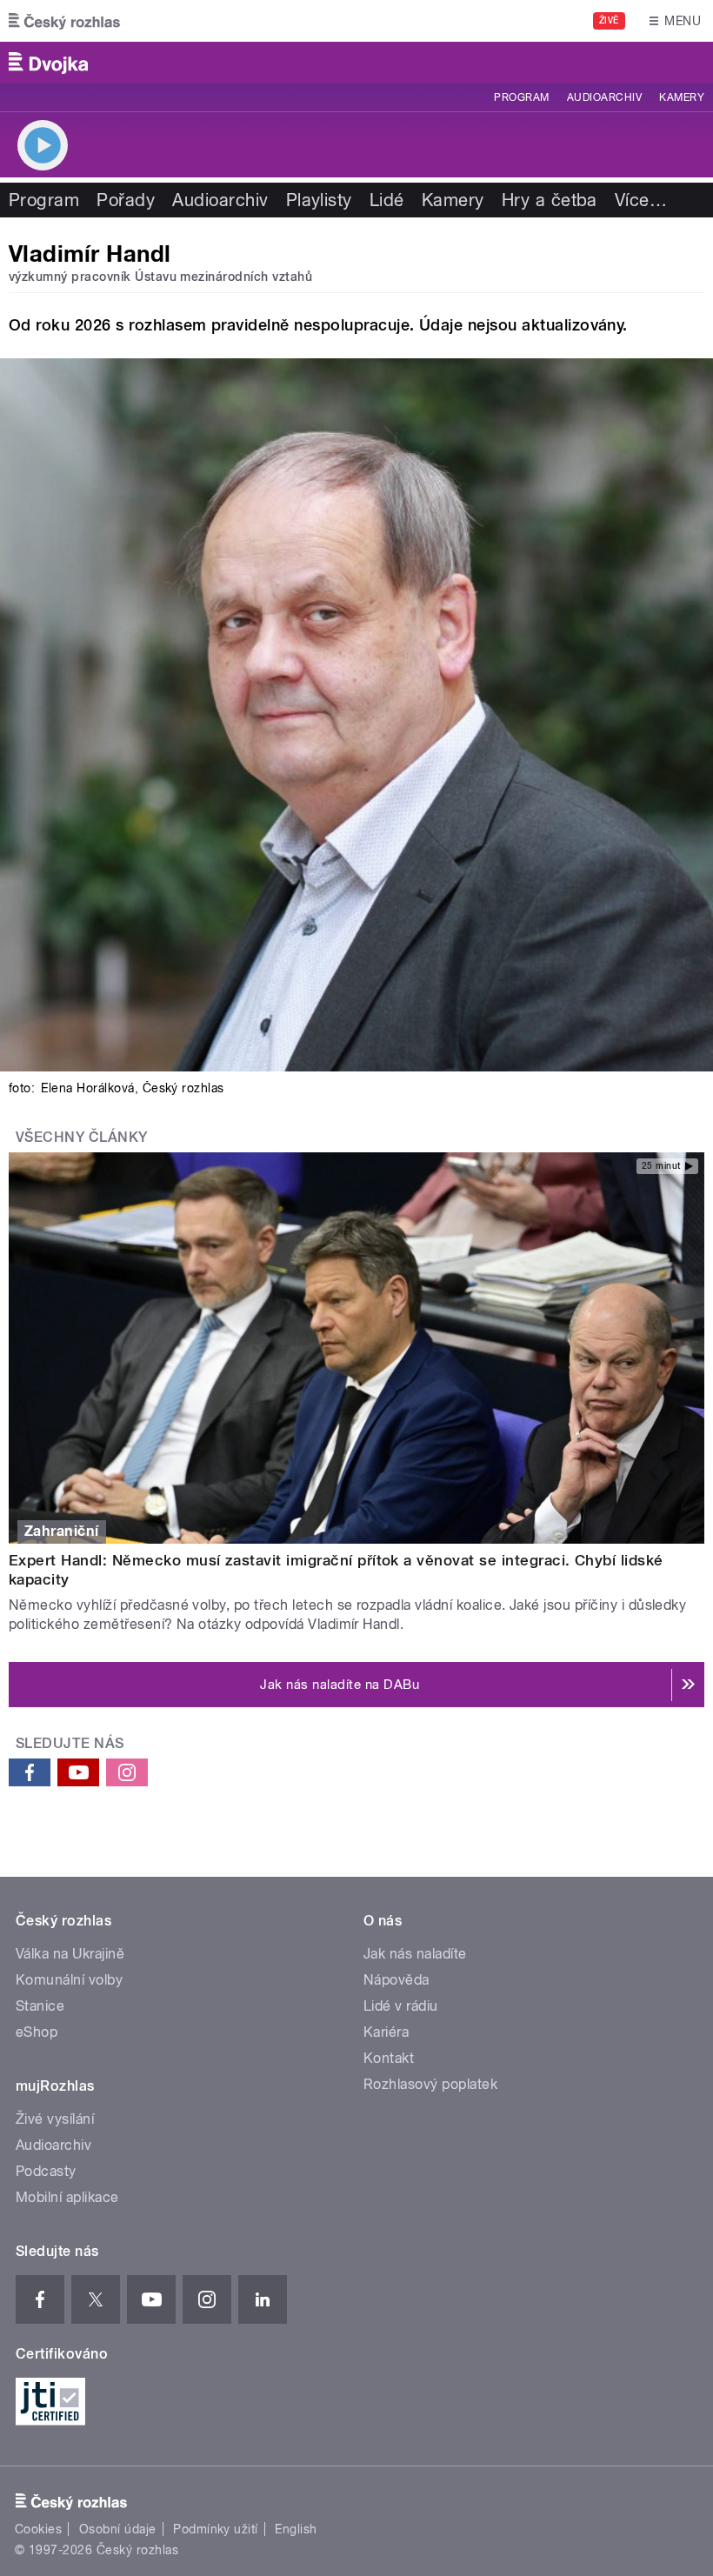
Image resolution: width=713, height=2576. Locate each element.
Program (521, 97)
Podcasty (46, 2171)
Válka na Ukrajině (70, 1954)
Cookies (38, 2529)
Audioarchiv (604, 97)
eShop (37, 2032)
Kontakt (389, 2058)
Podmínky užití (216, 2529)
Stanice (40, 2006)
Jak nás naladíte (415, 1954)
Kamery (682, 97)
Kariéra (386, 2032)
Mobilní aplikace (67, 2197)
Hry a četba (550, 200)
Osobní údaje (118, 2529)
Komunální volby (69, 1980)
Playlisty (319, 200)
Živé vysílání (55, 2119)
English (296, 2529)
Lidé (387, 200)
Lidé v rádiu (401, 2006)
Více (641, 200)
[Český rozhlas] (64, 21)
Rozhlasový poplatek (430, 2084)
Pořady (126, 200)
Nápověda (396, 1980)
